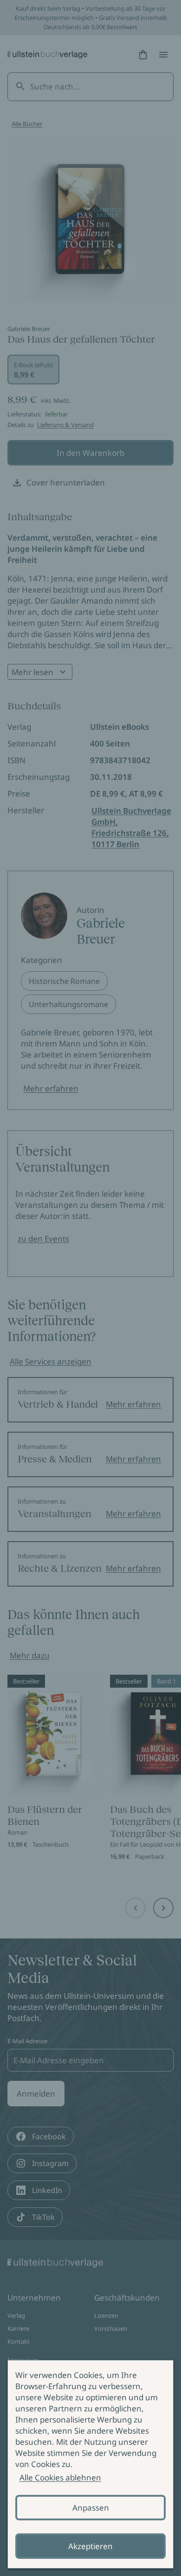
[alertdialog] (90, 2464)
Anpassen (91, 2508)
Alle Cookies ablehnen (60, 2477)
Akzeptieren (90, 2546)
